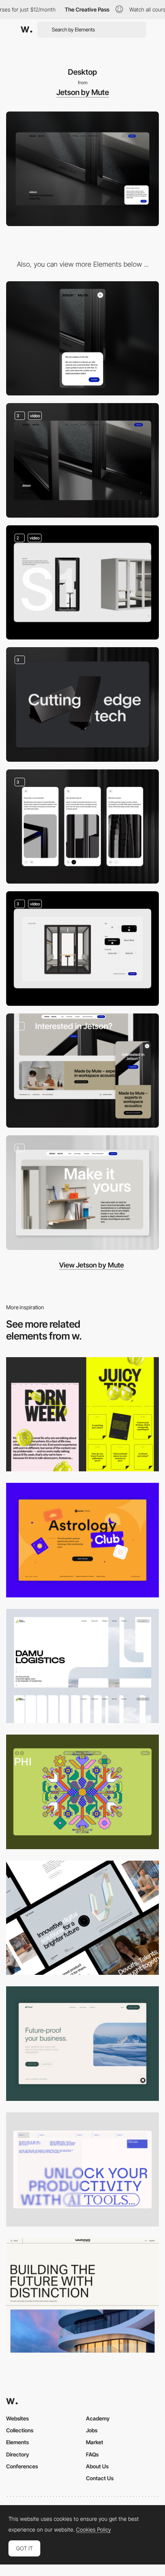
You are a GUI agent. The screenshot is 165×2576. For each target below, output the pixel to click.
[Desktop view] (82, 1414)
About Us (97, 2466)
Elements (17, 2442)
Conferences (22, 2466)
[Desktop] (82, 1918)
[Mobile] (82, 339)
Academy (98, 2418)
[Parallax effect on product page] (82, 704)
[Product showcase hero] (82, 460)
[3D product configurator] (82, 949)
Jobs (92, 2430)
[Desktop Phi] (82, 1792)
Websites (17, 2418)
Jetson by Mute (83, 92)
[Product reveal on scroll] (82, 583)
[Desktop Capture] (82, 1540)
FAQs (92, 2454)
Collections (20, 2430)
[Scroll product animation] (82, 1193)
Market (95, 2442)
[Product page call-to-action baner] (82, 1071)
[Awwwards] (26, 30)
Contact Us (100, 2478)
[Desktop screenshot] (82, 1666)
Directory (18, 2454)
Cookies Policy (93, 2530)
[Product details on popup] (82, 827)
